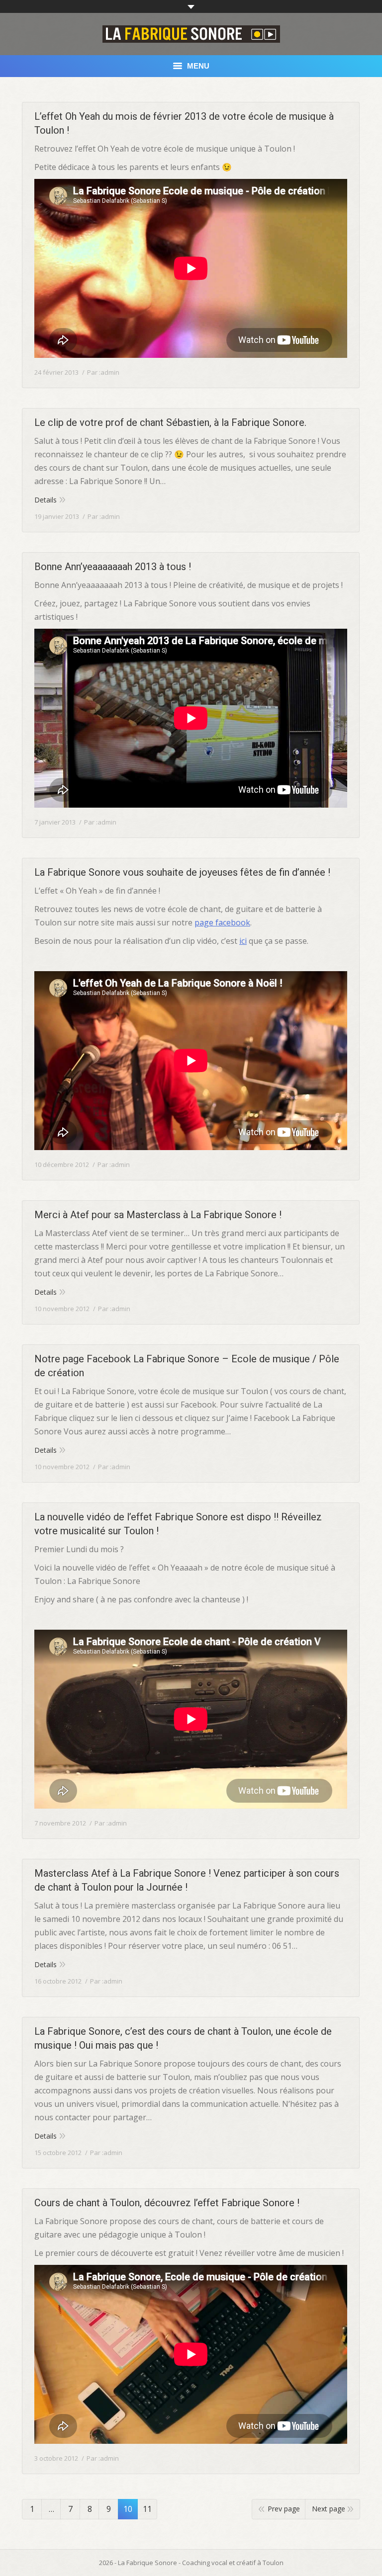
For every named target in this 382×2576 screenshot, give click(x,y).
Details (46, 500)
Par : (103, 372)
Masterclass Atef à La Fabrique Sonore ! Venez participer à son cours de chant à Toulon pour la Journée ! (187, 1880)
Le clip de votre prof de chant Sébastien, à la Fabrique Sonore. (170, 422)
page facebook (222, 922)
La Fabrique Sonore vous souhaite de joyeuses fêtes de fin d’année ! (182, 872)
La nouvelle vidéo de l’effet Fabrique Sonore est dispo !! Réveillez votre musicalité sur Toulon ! (178, 1524)
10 (128, 2509)
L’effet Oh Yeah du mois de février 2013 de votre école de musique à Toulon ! (184, 123)
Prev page (284, 2509)
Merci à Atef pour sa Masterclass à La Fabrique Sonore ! (158, 1215)
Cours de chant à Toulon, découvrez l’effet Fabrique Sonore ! (167, 2203)
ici (243, 941)
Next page (329, 2509)
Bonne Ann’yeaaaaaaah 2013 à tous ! (113, 567)
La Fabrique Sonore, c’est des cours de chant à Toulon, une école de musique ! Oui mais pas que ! (183, 2038)
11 (147, 2509)
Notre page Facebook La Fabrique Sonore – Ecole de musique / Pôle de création (187, 1366)
